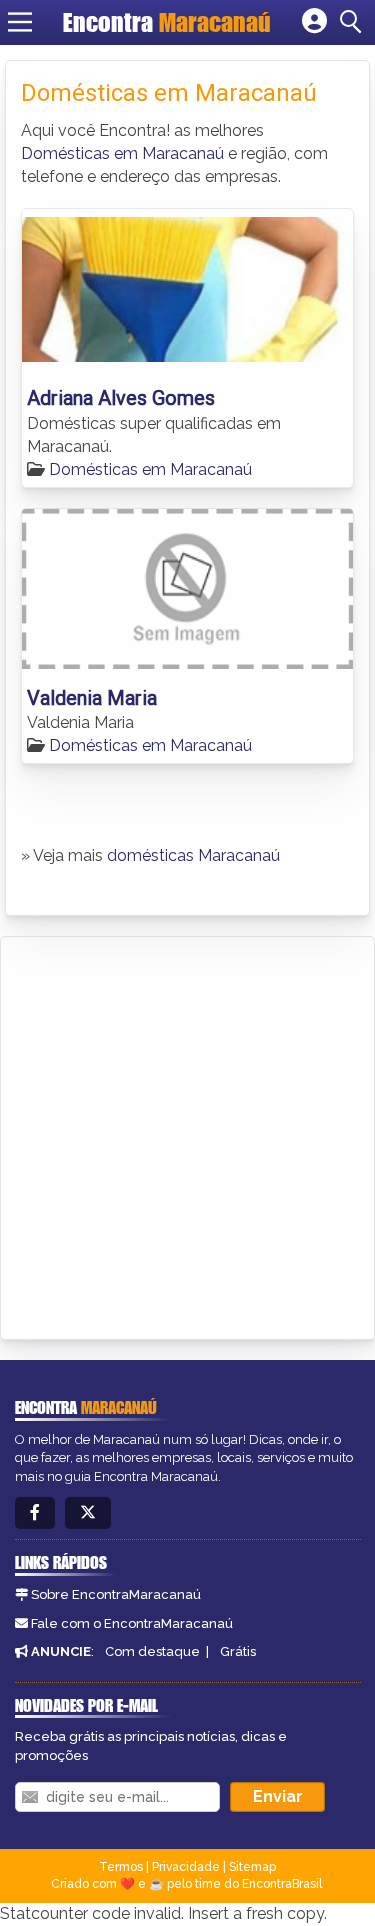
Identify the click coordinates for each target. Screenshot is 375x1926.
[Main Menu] (20, 22)
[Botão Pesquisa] (354, 22)
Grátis (238, 1651)
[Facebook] (35, 1513)
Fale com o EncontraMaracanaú (132, 1623)
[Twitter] (88, 1513)
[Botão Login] (314, 22)
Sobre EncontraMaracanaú (116, 1594)
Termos (121, 1867)
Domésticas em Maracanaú (122, 153)
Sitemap (252, 1867)
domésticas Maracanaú (193, 855)
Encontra (167, 22)
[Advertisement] (187, 1134)
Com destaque (152, 1651)
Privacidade (186, 1867)
